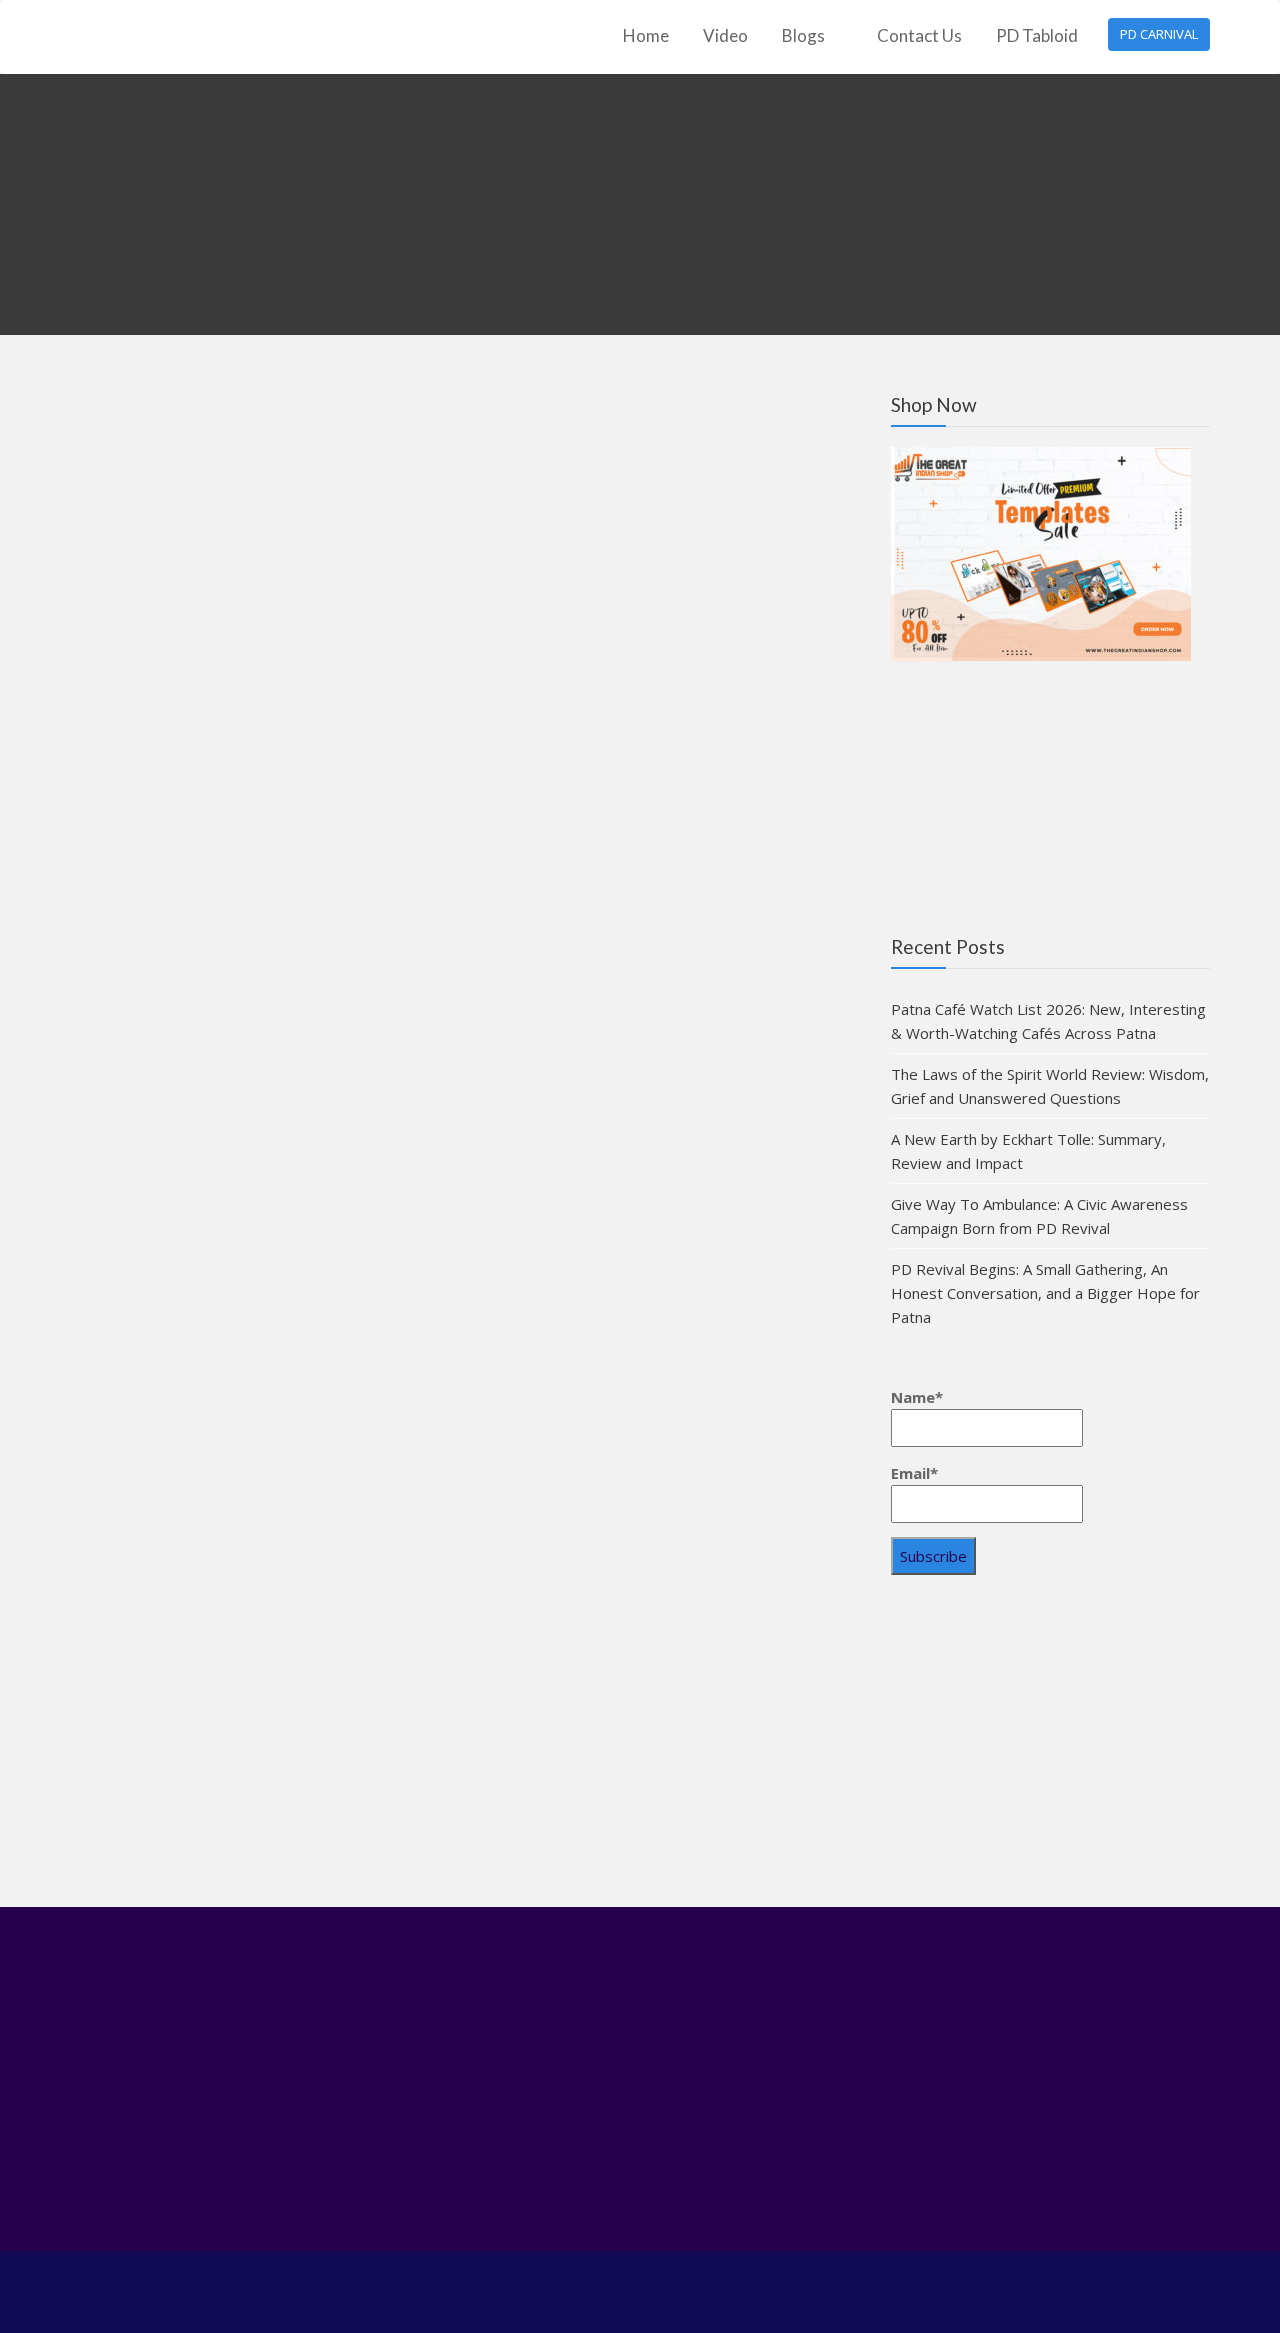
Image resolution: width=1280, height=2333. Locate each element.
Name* (917, 1397)
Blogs (803, 35)
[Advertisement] (1050, 1748)
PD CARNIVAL (1159, 34)
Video (725, 35)
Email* (914, 1473)
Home (646, 35)
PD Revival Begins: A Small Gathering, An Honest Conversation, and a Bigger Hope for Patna (1045, 1293)
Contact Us (919, 35)
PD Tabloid (1037, 35)
